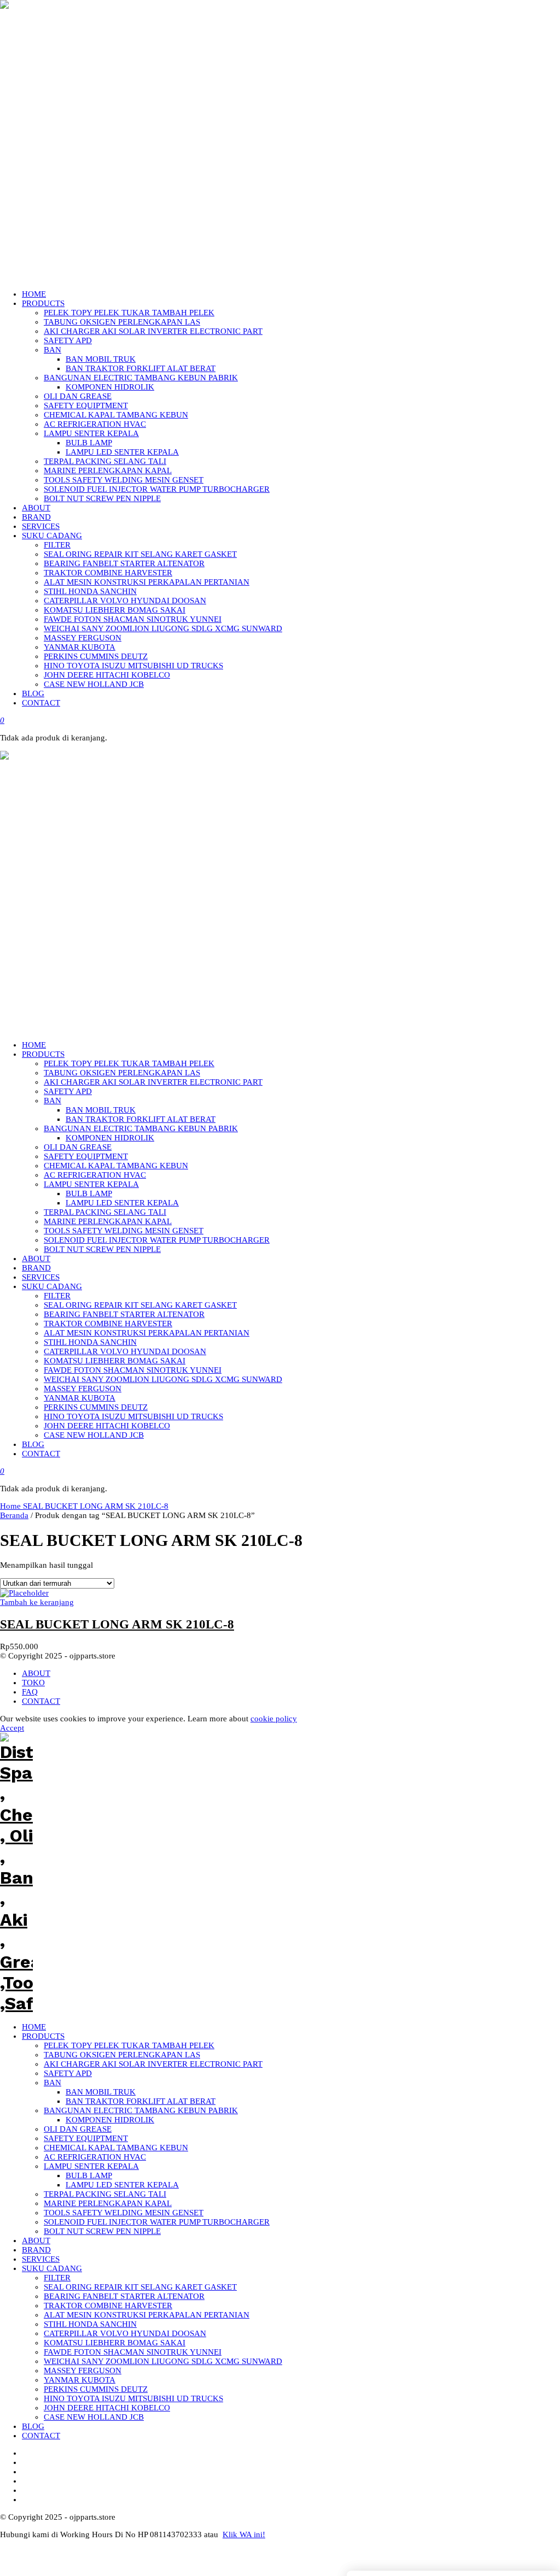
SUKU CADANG (52, 2268)
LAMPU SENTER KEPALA (91, 2166)
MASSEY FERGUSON (83, 2371)
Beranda (14, 1515)
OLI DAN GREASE (78, 2129)
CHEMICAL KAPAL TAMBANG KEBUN (116, 2148)
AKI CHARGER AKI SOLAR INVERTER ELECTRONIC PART (153, 2064)
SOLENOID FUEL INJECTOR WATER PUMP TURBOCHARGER (157, 2222)
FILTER (57, 2278)
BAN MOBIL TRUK (101, 2092)
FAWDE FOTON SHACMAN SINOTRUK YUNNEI (133, 2352)
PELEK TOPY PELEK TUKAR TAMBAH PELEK (129, 2045)
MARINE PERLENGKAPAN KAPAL (108, 2203)
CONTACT (41, 1701)
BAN (52, 2083)
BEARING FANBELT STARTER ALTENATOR (124, 2296)
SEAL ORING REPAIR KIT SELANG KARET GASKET (140, 2287)
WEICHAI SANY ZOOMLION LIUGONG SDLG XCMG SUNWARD (163, 2361)
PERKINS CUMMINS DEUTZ (96, 2389)
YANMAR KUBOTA (80, 2380)
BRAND (36, 2250)
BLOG (33, 2426)
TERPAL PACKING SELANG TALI (105, 2194)
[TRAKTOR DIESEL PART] (16, 1022)
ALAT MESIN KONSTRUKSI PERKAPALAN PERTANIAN (147, 2315)
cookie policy (274, 1719)
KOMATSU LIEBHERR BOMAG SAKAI (115, 2343)
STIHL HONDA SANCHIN (90, 2324)
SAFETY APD (68, 2073)
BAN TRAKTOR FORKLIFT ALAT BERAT (141, 2101)
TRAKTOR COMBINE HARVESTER (108, 2306)
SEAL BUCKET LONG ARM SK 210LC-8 (96, 1506)
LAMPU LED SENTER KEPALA (122, 2185)
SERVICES (41, 2259)
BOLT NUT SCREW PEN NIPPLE (102, 2231)
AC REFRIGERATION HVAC (95, 2157)
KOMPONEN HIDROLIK (110, 2120)
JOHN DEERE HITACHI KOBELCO (107, 2408)
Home (11, 1506)
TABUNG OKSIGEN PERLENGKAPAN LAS (122, 2055)
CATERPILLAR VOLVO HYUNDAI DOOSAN (125, 2333)
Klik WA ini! (244, 2534)
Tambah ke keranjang (37, 1602)
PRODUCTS (43, 2036)
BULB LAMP (89, 2175)
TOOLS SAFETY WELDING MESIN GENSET (124, 2213)
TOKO (33, 1683)
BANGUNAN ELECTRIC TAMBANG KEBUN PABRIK (141, 2110)
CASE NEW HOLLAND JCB (94, 2417)
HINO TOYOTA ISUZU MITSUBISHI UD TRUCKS (133, 2398)
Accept (12, 1728)
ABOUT (36, 1673)
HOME (34, 2027)
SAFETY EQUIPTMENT (86, 2138)
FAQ (30, 1692)
